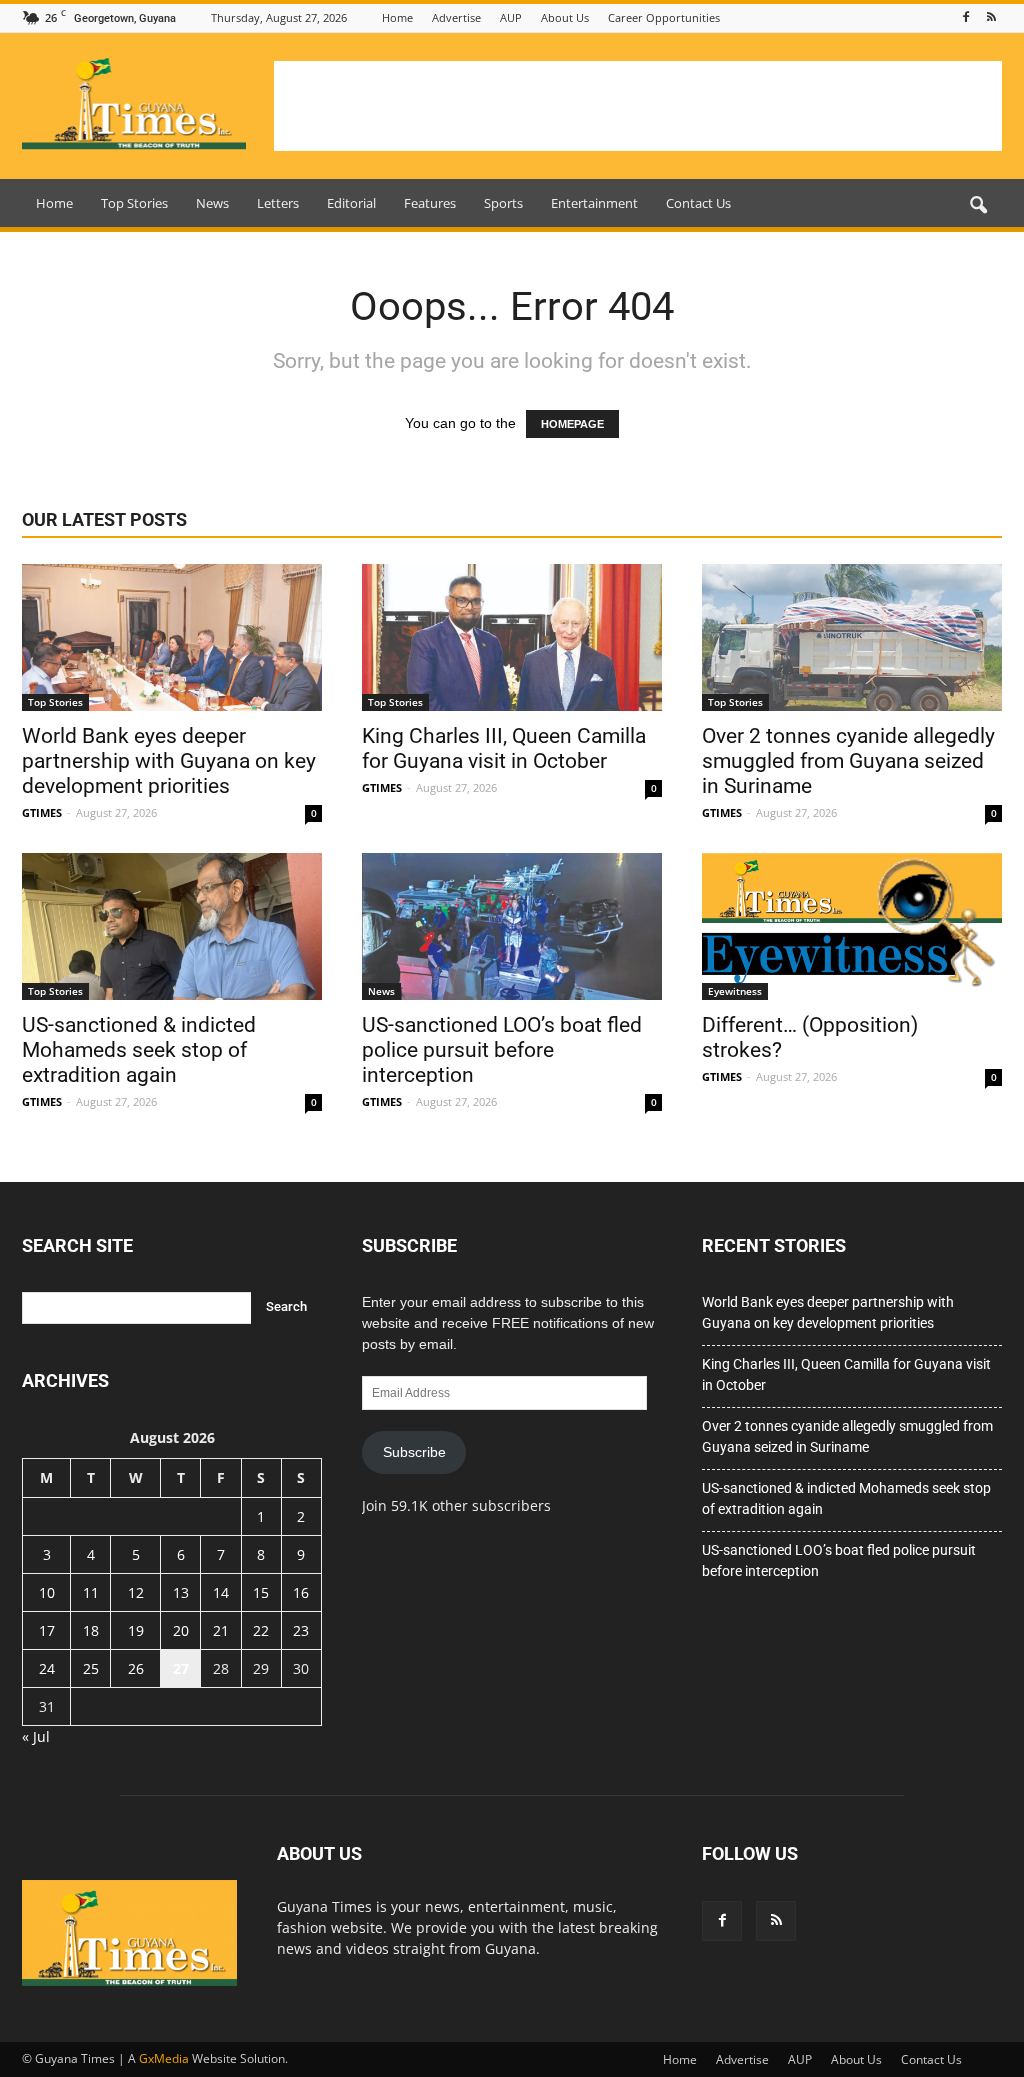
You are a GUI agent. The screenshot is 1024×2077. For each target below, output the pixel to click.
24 (47, 1668)
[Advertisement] (638, 106)
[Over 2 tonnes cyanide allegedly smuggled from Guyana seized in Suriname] (852, 637)
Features (430, 203)
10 (47, 1592)
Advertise (456, 17)
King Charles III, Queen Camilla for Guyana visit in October (504, 748)
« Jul (36, 1736)
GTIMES (42, 812)
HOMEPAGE (572, 424)
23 (301, 1630)
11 (91, 1592)
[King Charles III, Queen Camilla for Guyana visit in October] (512, 637)
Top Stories (134, 203)
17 (47, 1630)
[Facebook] (966, 17)
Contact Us (698, 203)
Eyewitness (735, 991)
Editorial (351, 203)
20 (181, 1630)
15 (261, 1592)
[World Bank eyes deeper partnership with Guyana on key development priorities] (172, 637)
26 (136, 1668)
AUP (511, 17)
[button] (978, 206)
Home (397, 17)
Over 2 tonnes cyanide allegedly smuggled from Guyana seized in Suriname (848, 761)
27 (181, 1668)
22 (261, 1630)
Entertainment (594, 203)
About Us (565, 17)
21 (221, 1630)
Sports (503, 203)
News (212, 203)
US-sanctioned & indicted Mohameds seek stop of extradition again (139, 1050)
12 (136, 1592)
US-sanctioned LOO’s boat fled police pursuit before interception (502, 1050)
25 (91, 1668)
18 (91, 1630)
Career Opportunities (664, 17)
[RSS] (991, 17)
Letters (278, 203)
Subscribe (414, 1452)
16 (301, 1592)
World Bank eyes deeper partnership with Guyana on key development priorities (169, 761)
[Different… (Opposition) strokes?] (852, 926)
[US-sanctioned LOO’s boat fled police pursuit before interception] (512, 926)
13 (181, 1592)
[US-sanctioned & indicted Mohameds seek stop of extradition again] (172, 926)
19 (136, 1630)
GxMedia (164, 2058)
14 (221, 1592)
